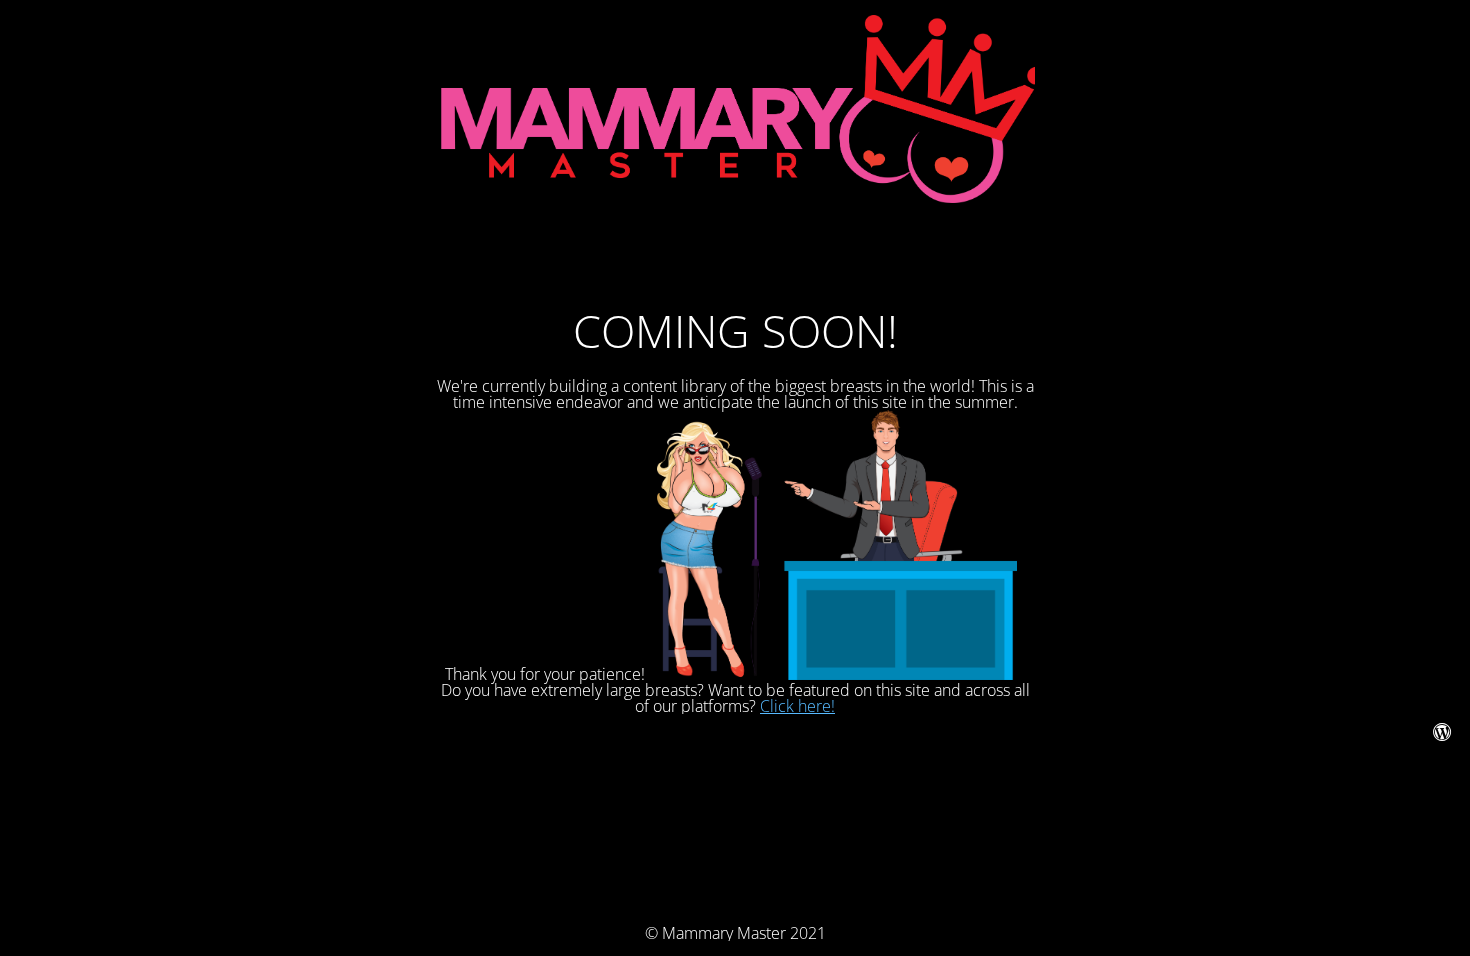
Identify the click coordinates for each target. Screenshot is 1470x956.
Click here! (797, 706)
